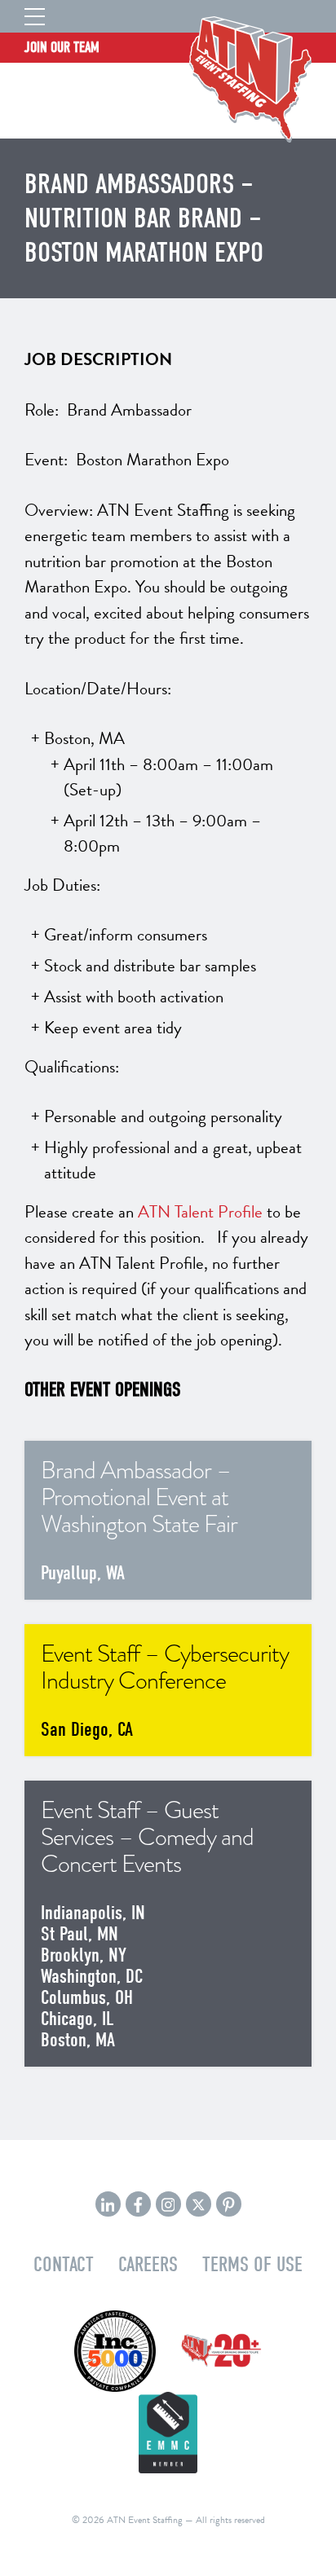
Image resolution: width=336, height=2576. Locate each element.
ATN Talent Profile (200, 1212)
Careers (148, 2264)
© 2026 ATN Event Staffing (127, 2520)
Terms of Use (252, 2264)
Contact (64, 2264)
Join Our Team (62, 48)
